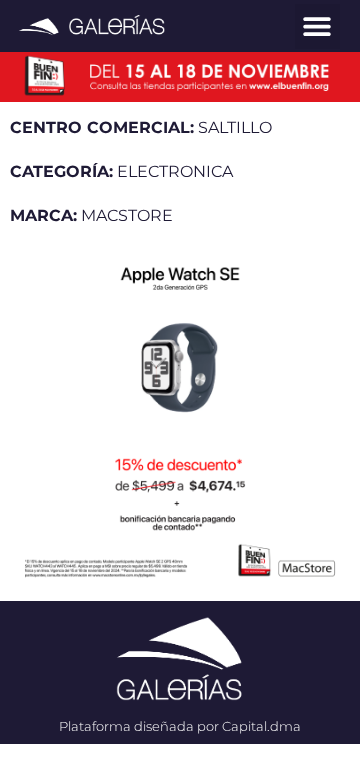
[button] (317, 26)
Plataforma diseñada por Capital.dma (180, 726)
